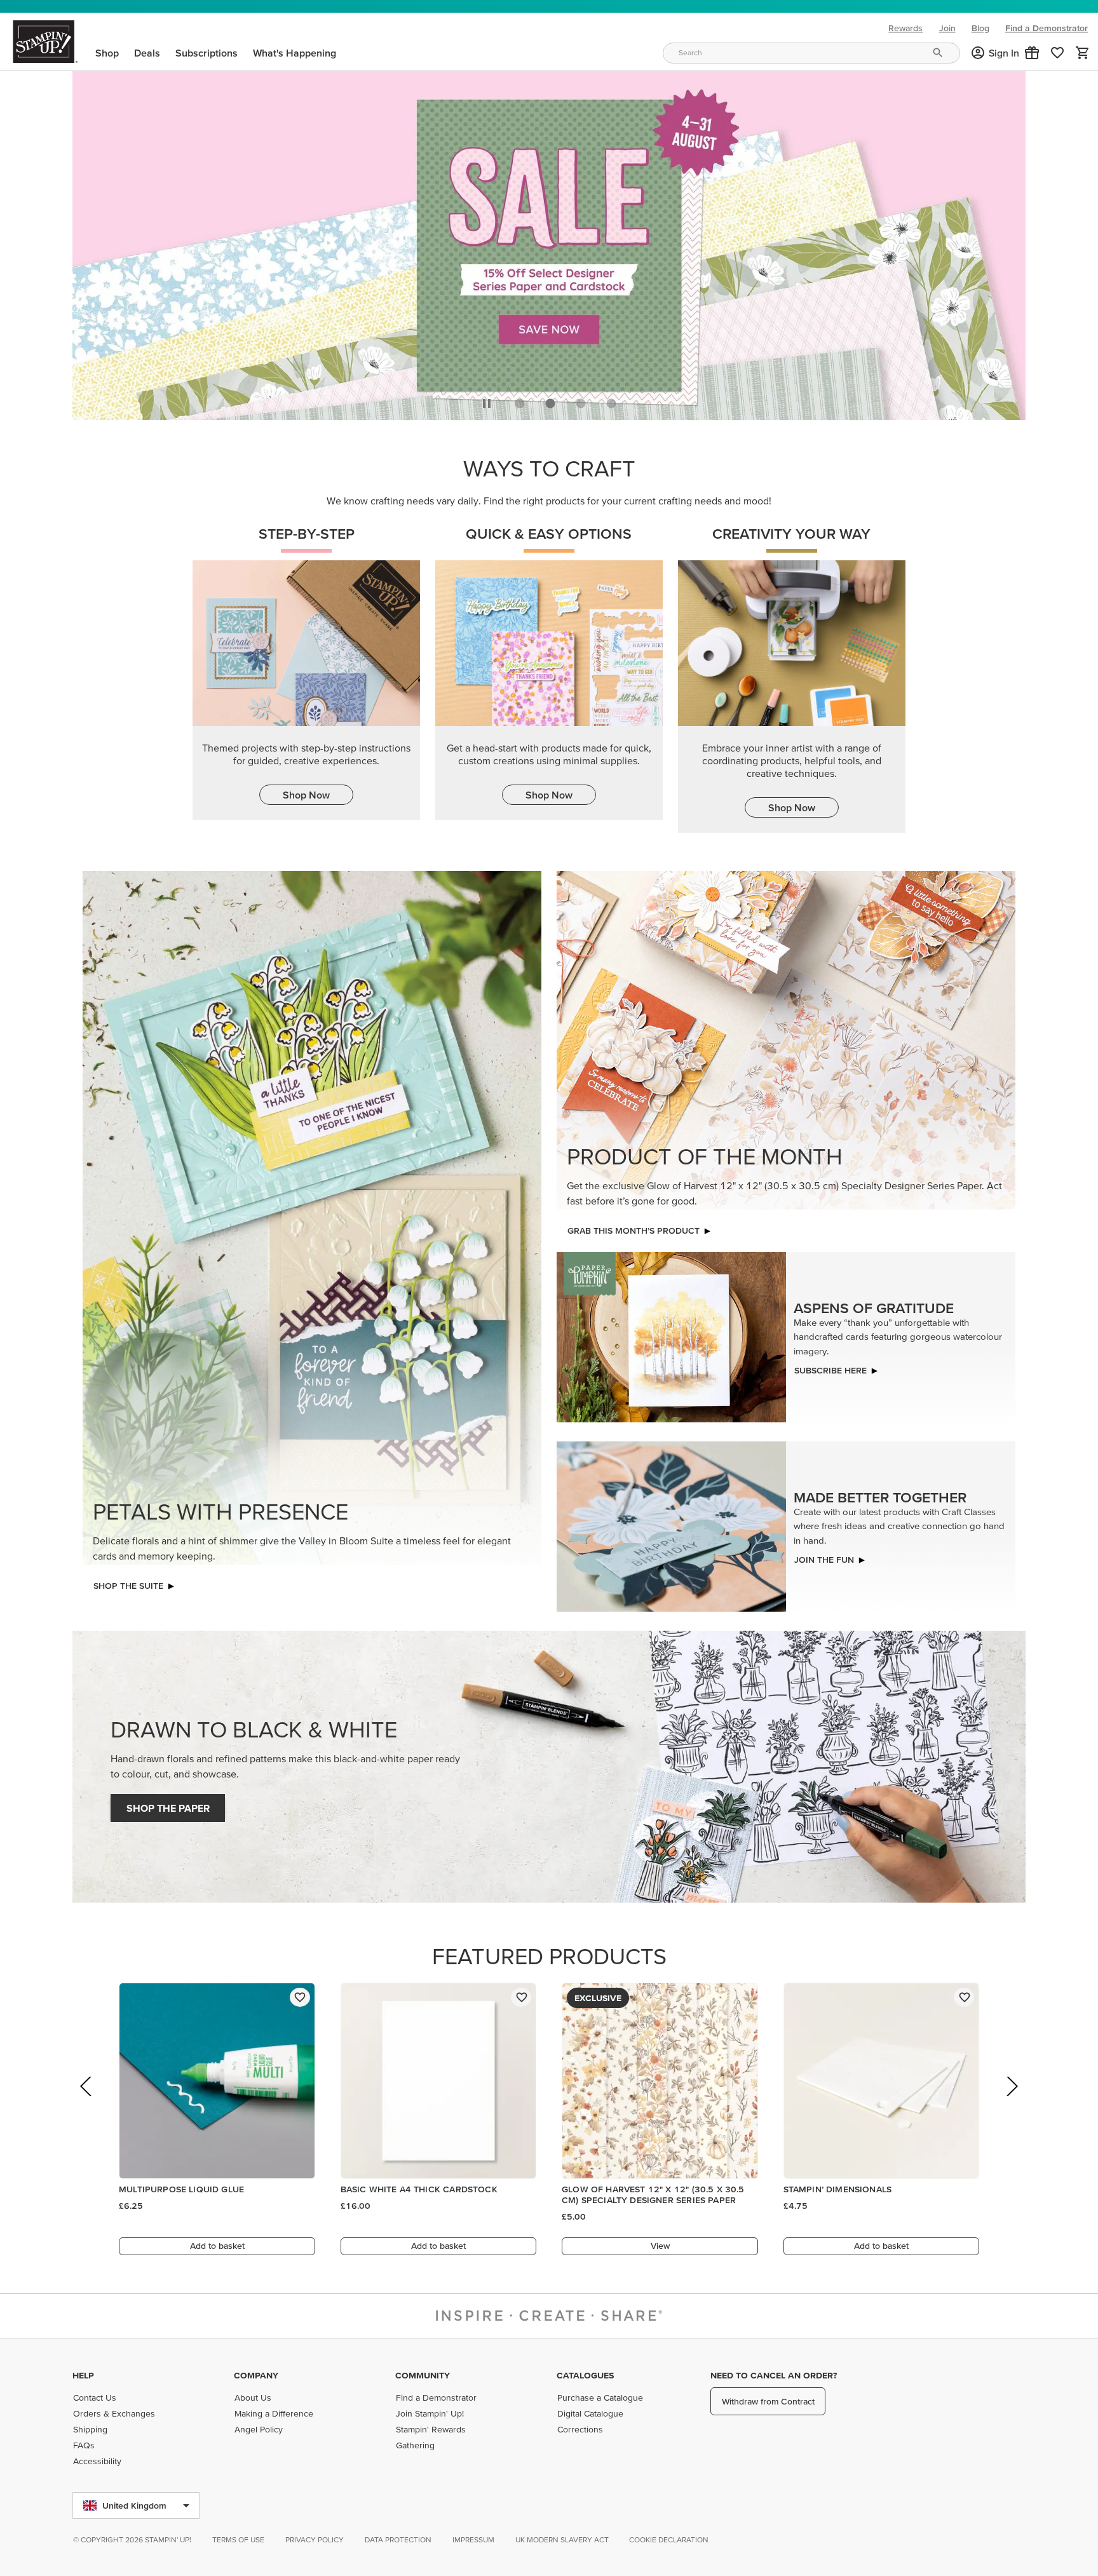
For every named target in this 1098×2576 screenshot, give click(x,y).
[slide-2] (581, 403)
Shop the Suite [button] (128, 1586)
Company (256, 2375)
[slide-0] (520, 403)
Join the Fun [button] (824, 1560)
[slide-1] (550, 403)
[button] (1032, 53)
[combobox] (811, 53)
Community (423, 2375)
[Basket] (1083, 53)
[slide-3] (611, 403)
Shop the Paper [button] (168, 1808)
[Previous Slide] (87, 2104)
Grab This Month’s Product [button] (634, 1231)
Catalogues (585, 2375)
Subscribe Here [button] (830, 1370)
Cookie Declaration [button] (669, 2539)
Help (83, 2375)
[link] (1057, 53)
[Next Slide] (1011, 2104)
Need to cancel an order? (774, 2375)
